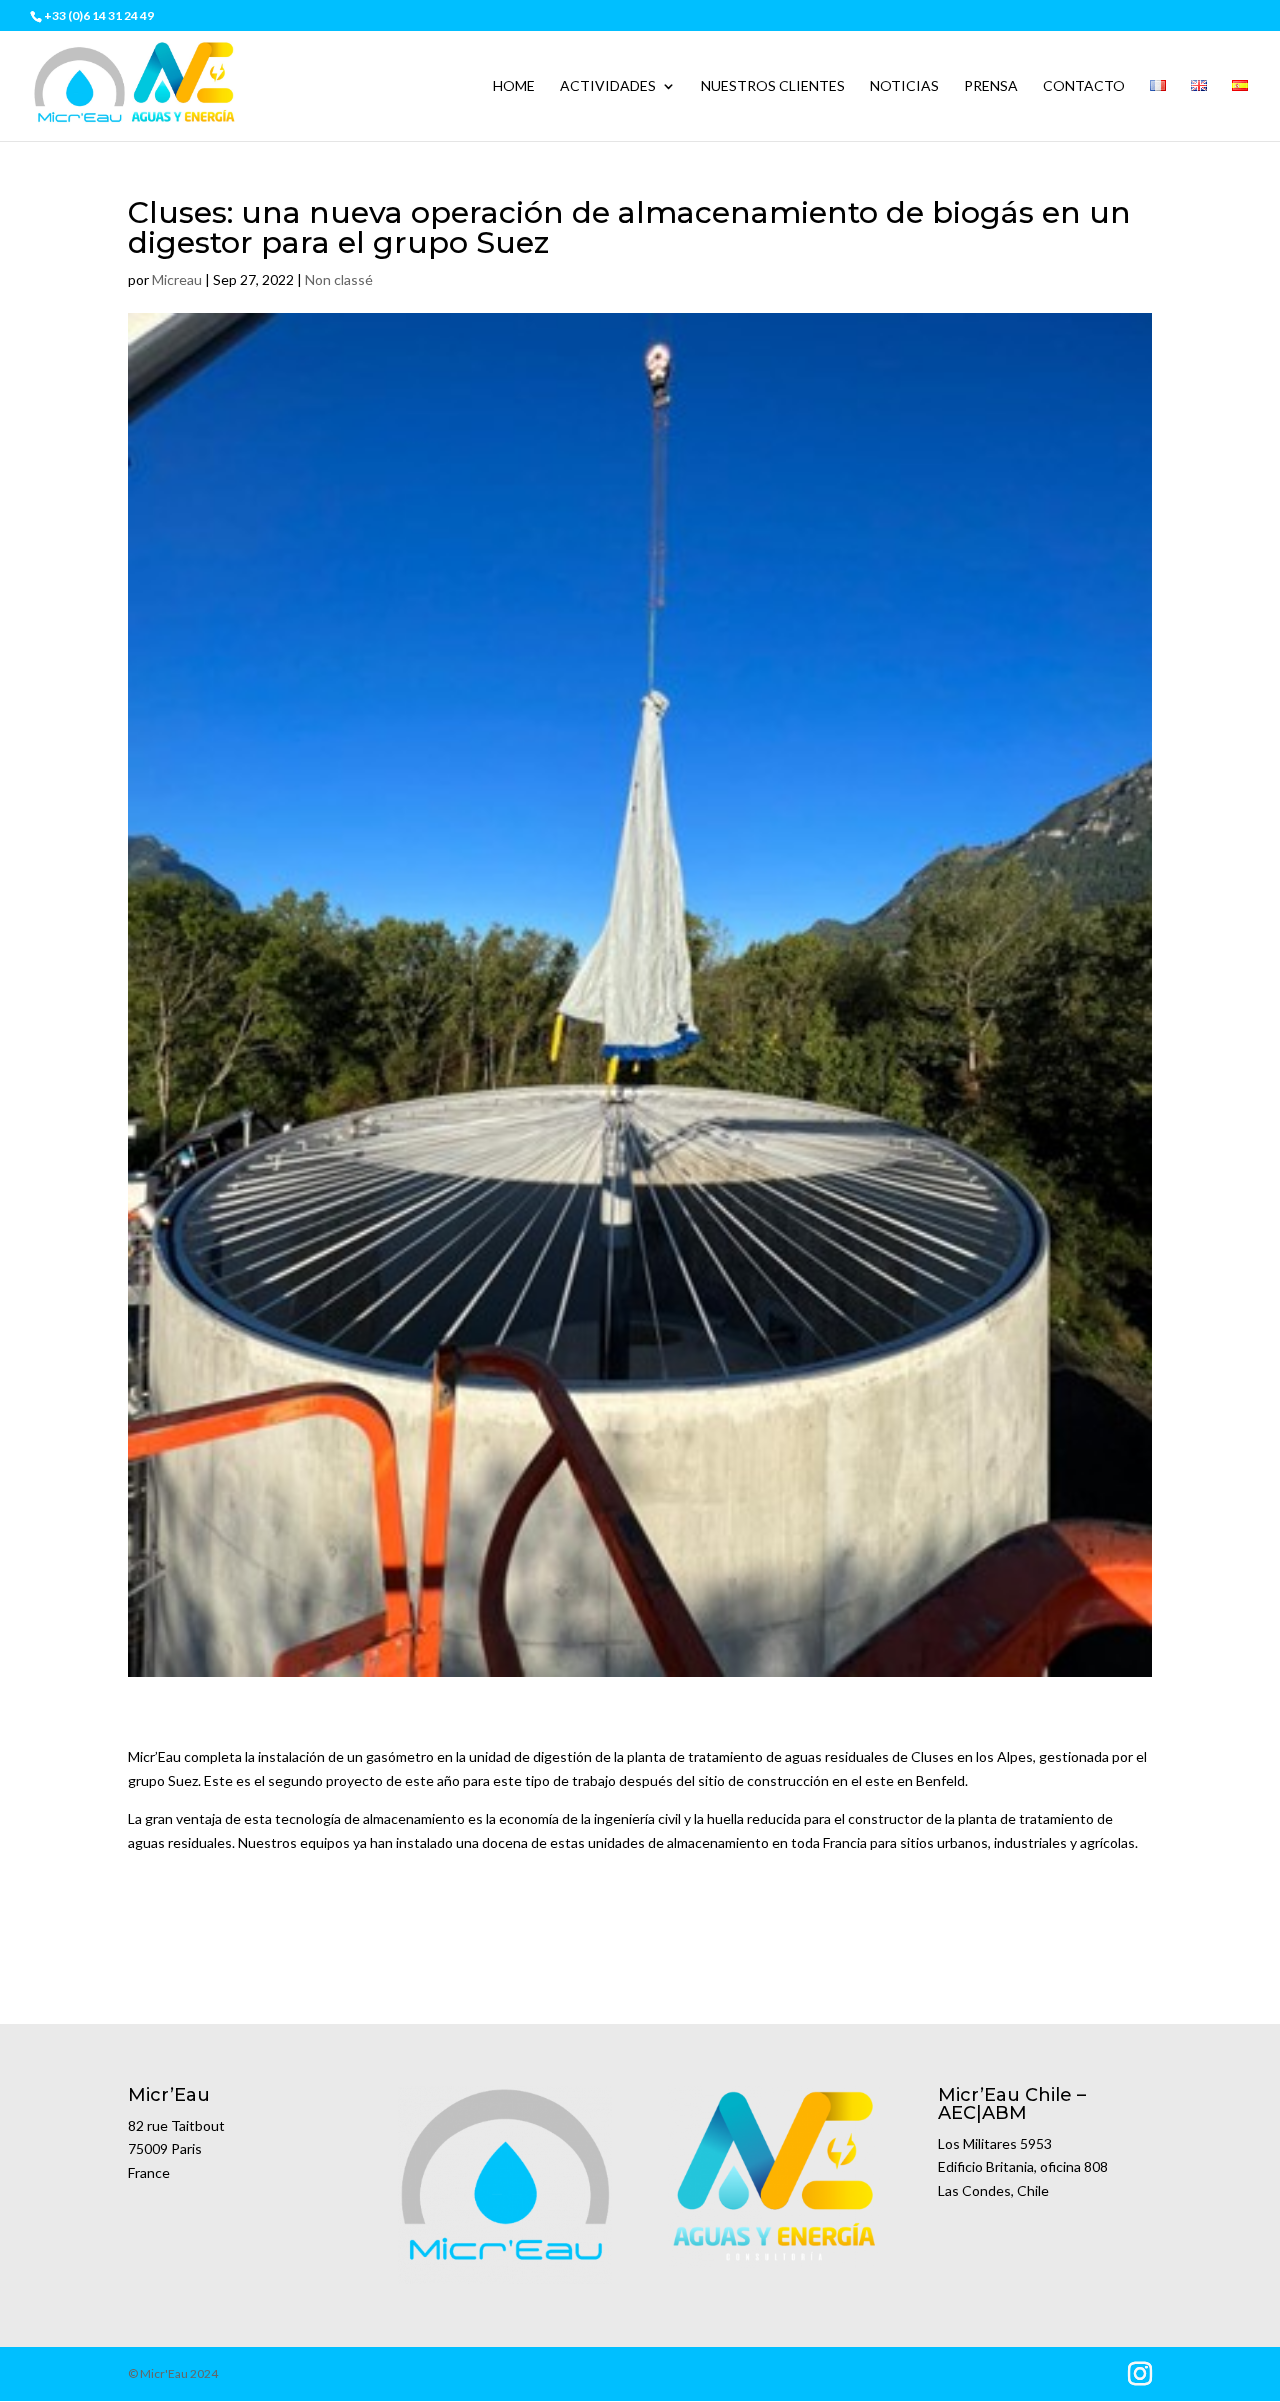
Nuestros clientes (773, 86)
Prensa (991, 86)
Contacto (1084, 86)
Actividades (608, 86)
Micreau (177, 279)
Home (514, 86)
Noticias (904, 86)
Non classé (339, 279)
